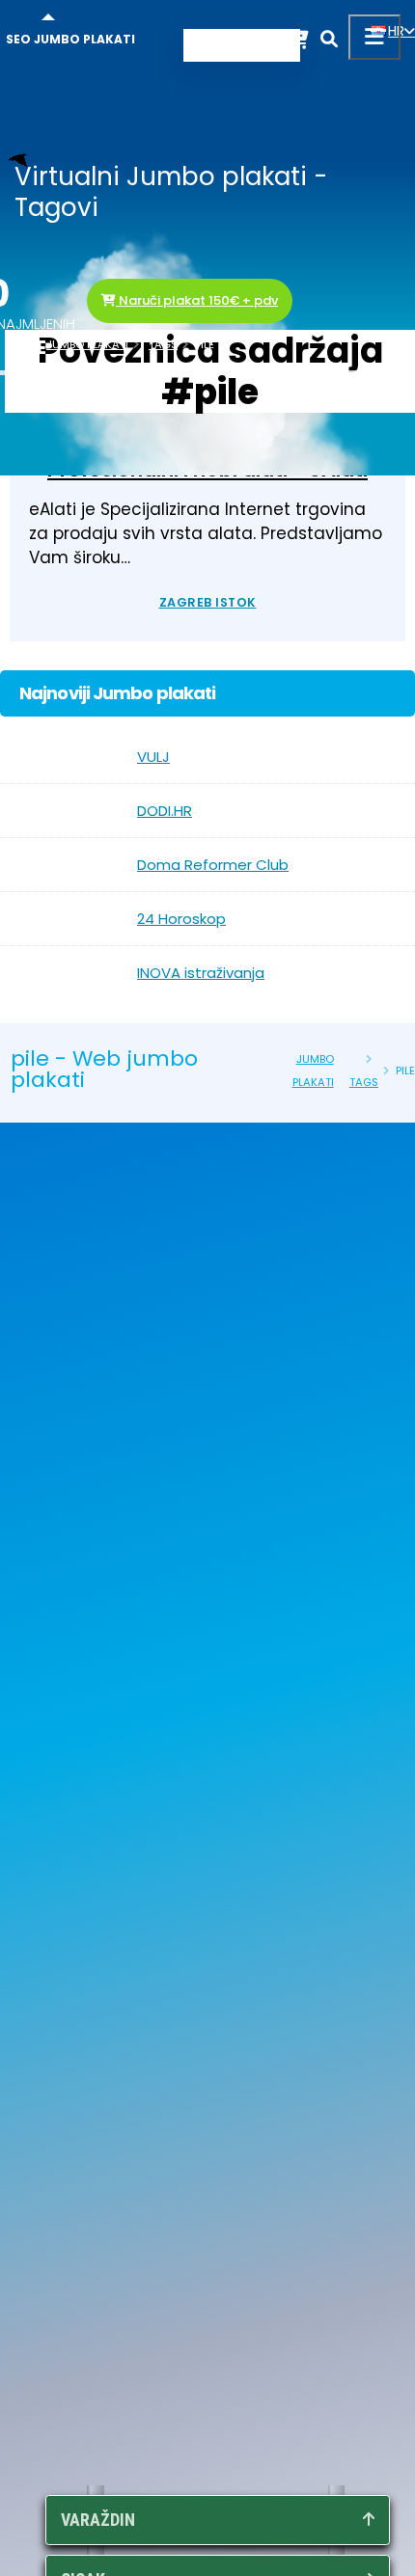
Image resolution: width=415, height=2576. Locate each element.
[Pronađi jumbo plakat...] (329, 42)
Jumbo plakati (87, 344)
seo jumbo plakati (70, 39)
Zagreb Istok (208, 602)
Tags (163, 344)
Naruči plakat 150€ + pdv (197, 300)
